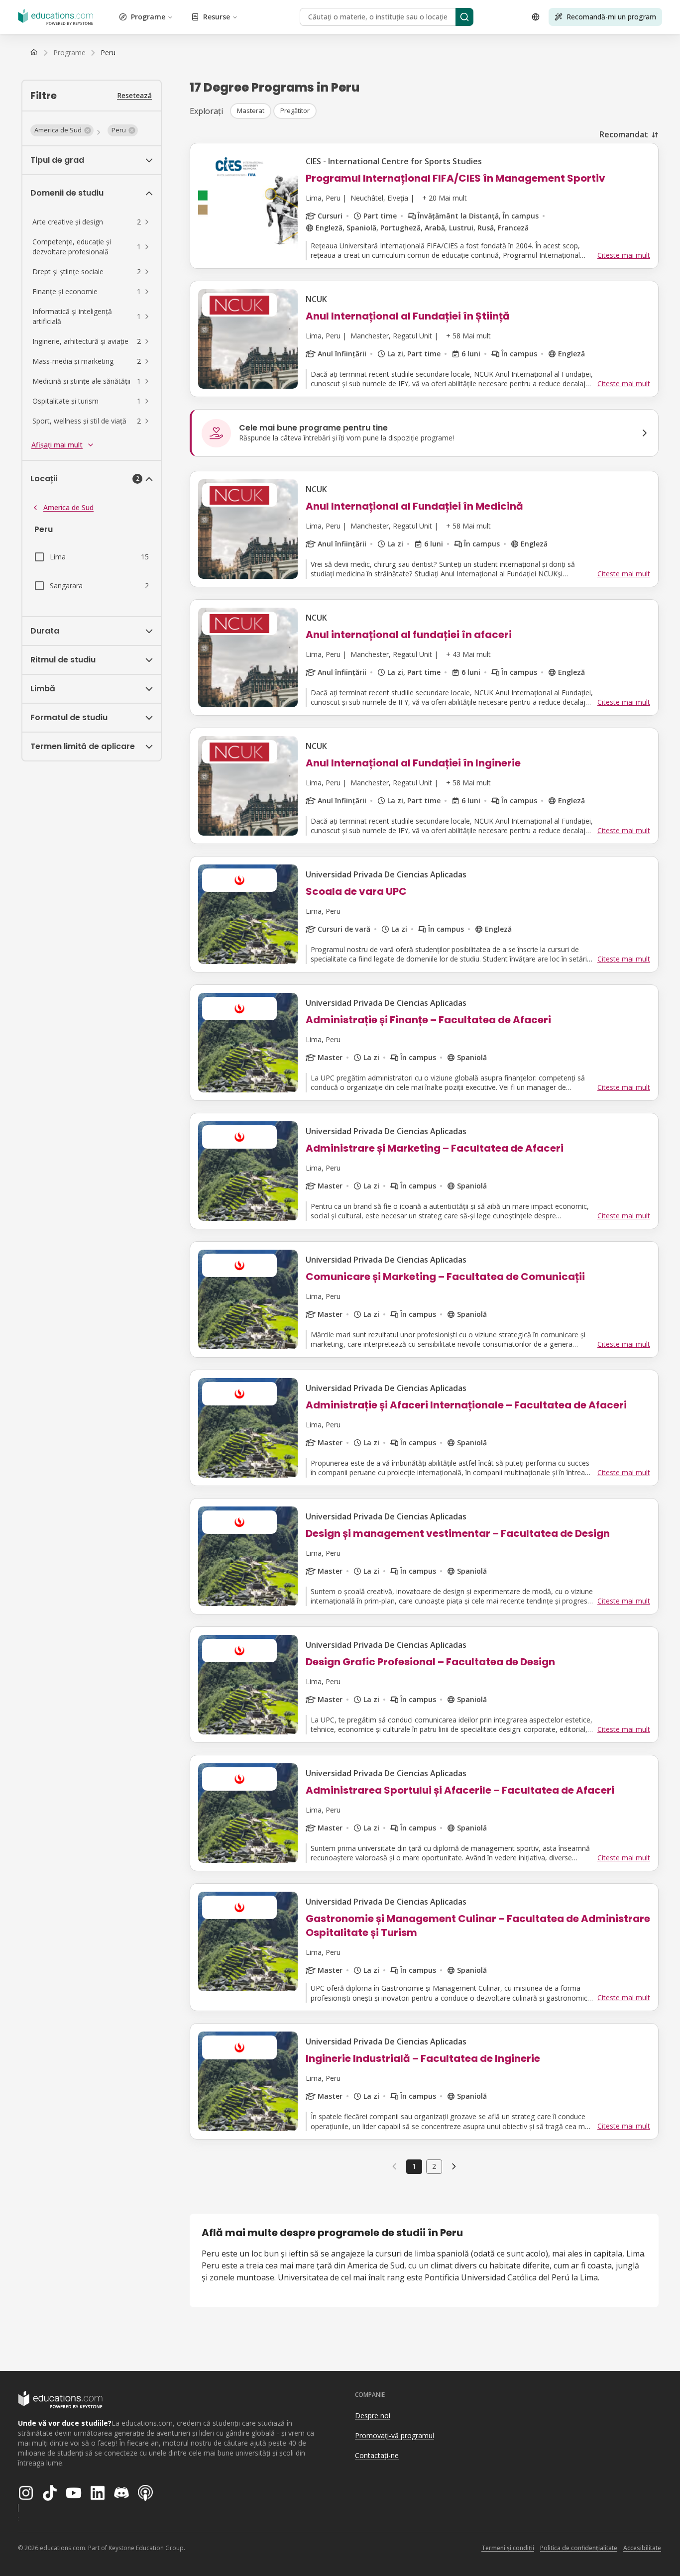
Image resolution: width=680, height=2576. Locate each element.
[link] (108, 53)
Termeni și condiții (508, 2548)
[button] (62, 130)
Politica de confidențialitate (579, 2548)
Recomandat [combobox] (624, 134)
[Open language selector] (536, 17)
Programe (148, 17)
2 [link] (434, 2166)
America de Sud (68, 507)
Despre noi (373, 2415)
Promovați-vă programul (395, 2435)
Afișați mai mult (57, 445)
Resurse (217, 17)
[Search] (464, 17)
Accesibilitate (642, 2548)
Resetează (134, 95)
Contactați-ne (377, 2455)
